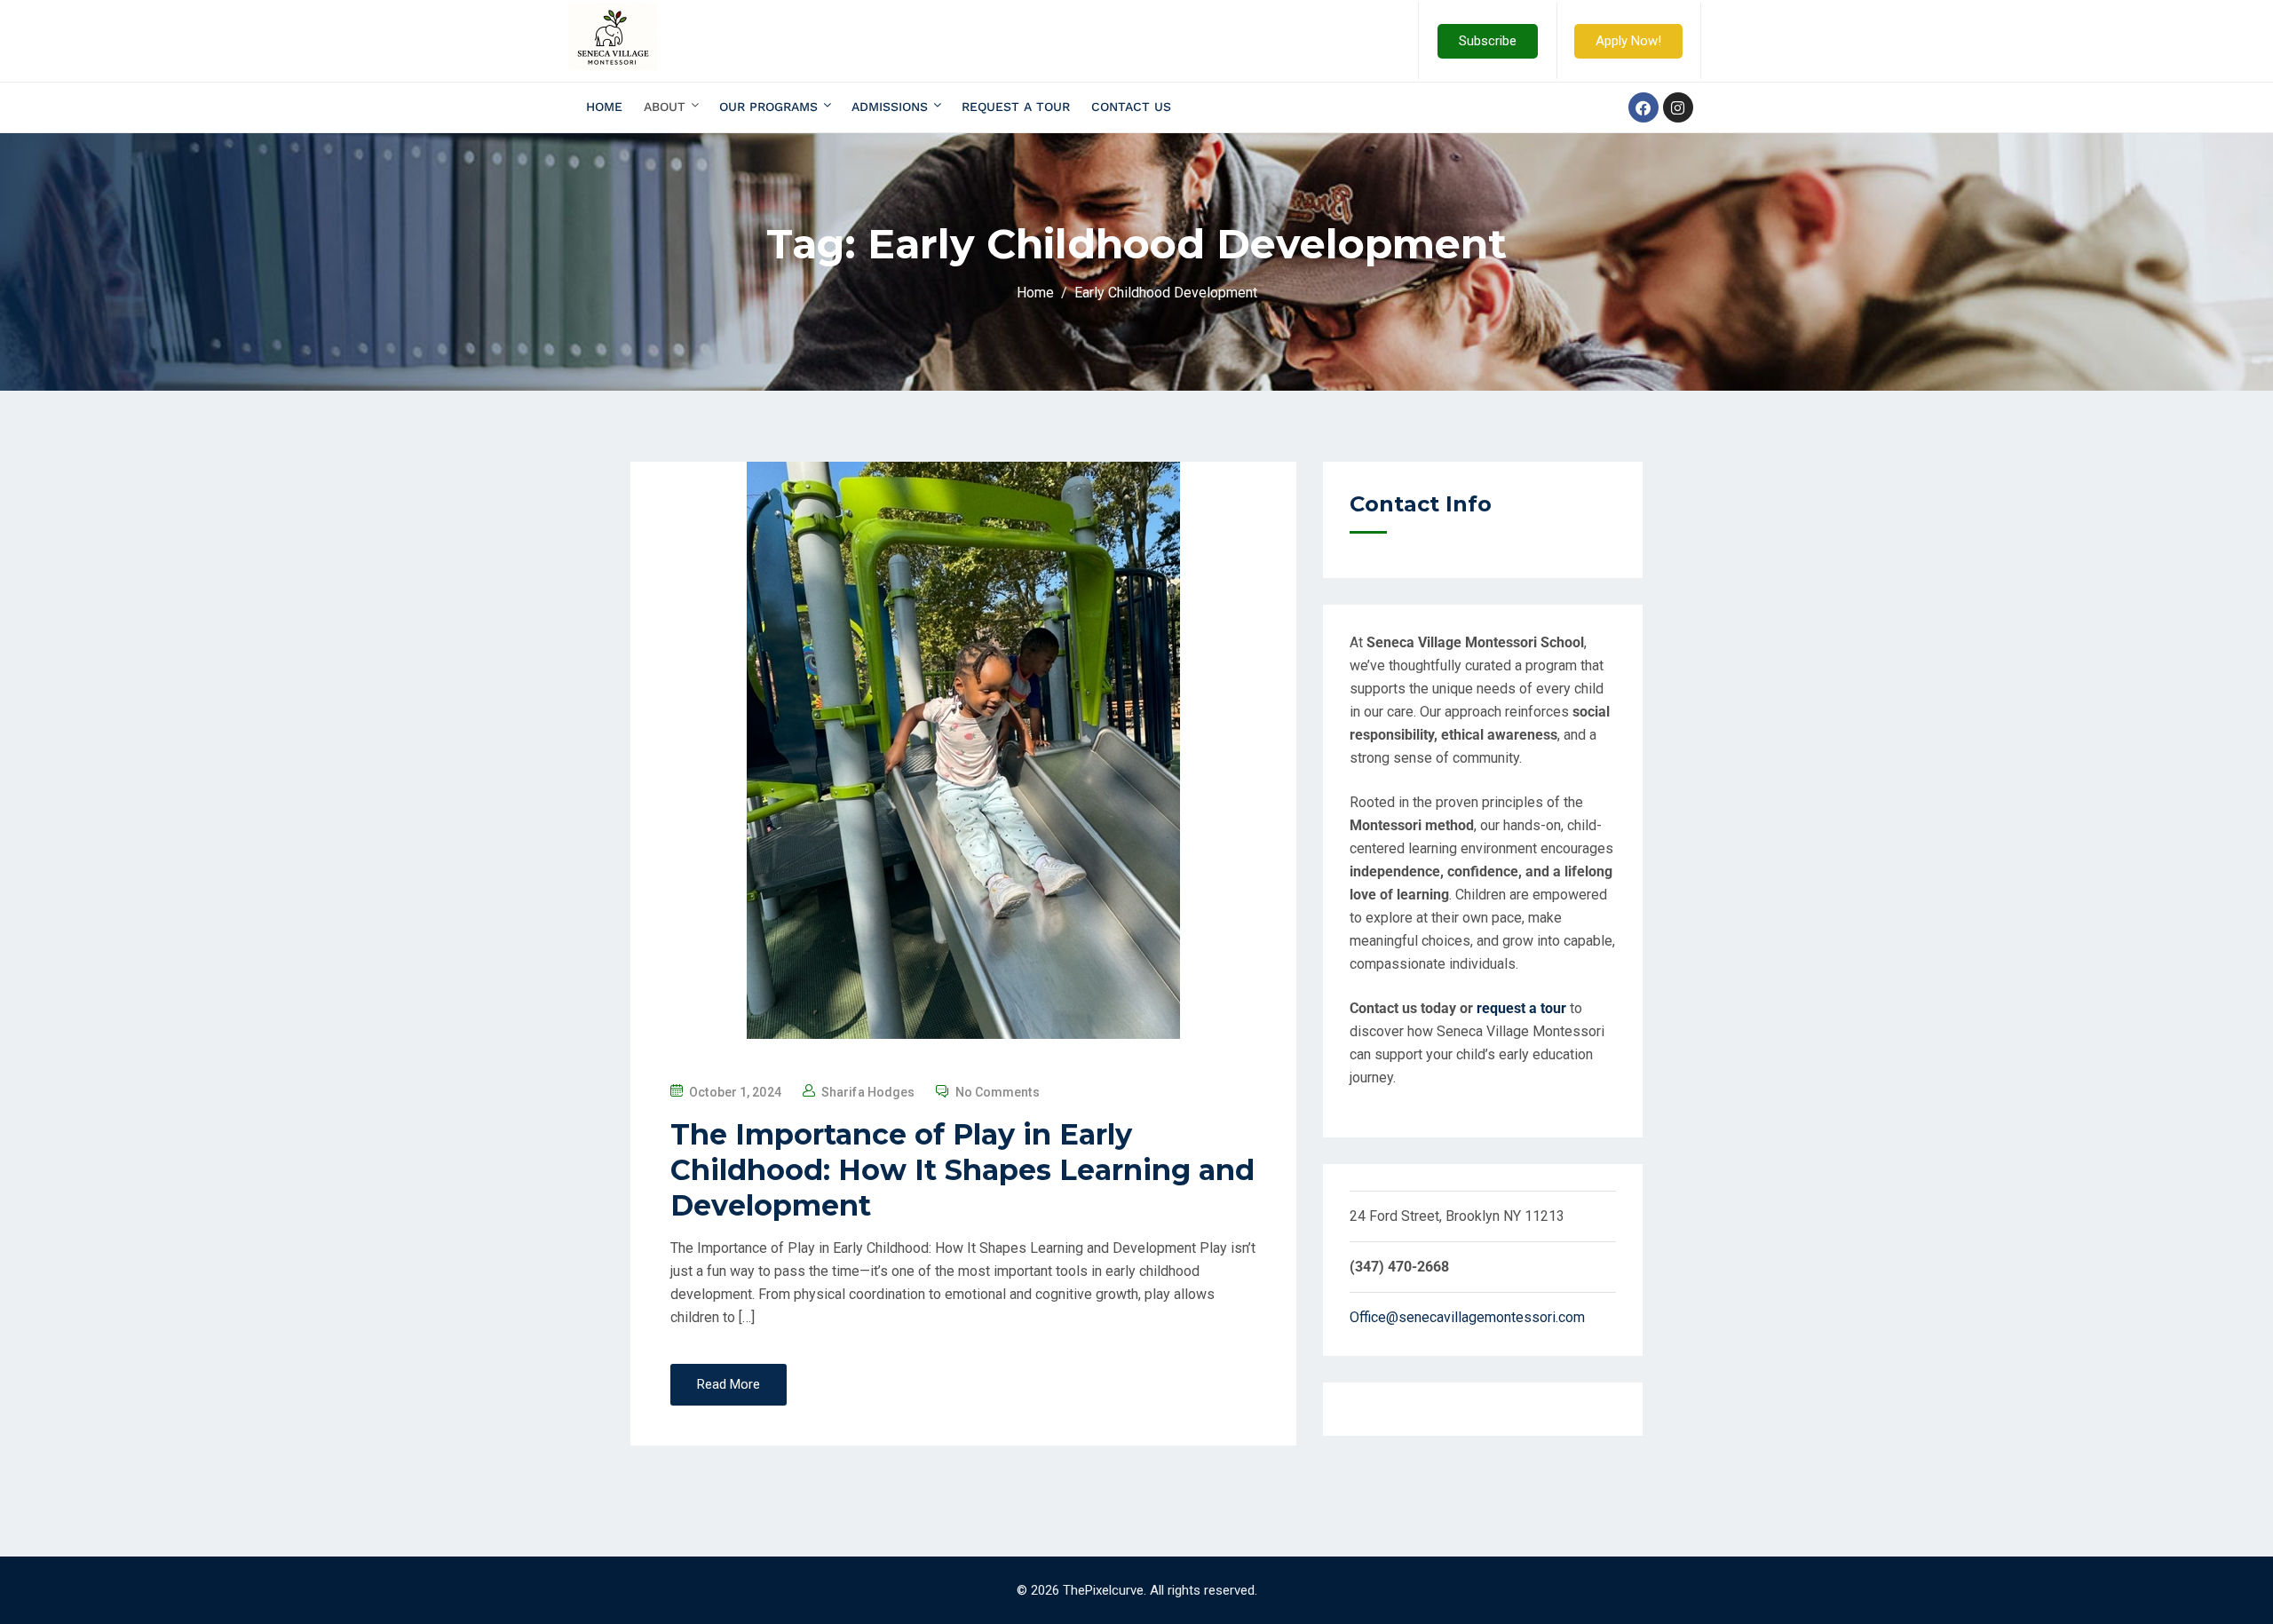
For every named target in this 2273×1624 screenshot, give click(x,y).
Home (604, 107)
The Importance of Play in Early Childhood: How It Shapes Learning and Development (962, 1170)
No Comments (998, 1092)
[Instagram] (1678, 107)
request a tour (1521, 1008)
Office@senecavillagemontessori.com (1467, 1317)
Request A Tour (1016, 107)
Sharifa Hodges (868, 1092)
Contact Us (1131, 107)
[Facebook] (1643, 107)
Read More (729, 1384)
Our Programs (768, 107)
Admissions (890, 107)
